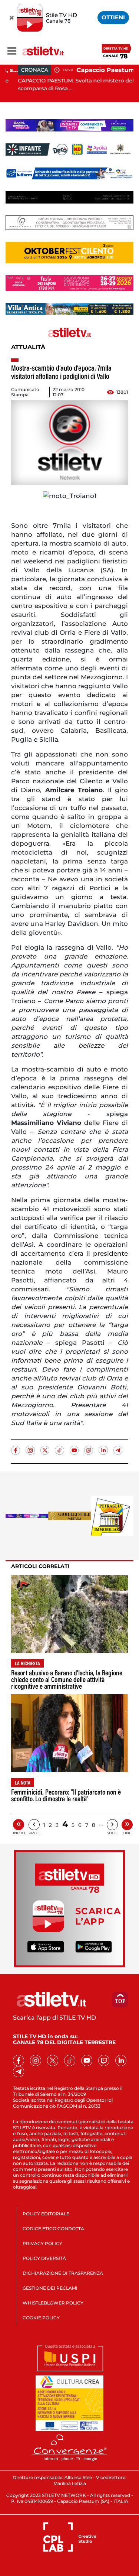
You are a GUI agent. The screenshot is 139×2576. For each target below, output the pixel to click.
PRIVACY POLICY (42, 2243)
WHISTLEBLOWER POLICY (53, 2303)
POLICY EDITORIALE (46, 2214)
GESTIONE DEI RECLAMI (50, 2288)
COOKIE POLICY (41, 2318)
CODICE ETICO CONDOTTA (53, 2229)
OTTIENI (113, 17)
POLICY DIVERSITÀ (44, 2258)
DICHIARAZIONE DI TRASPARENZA (63, 2273)
